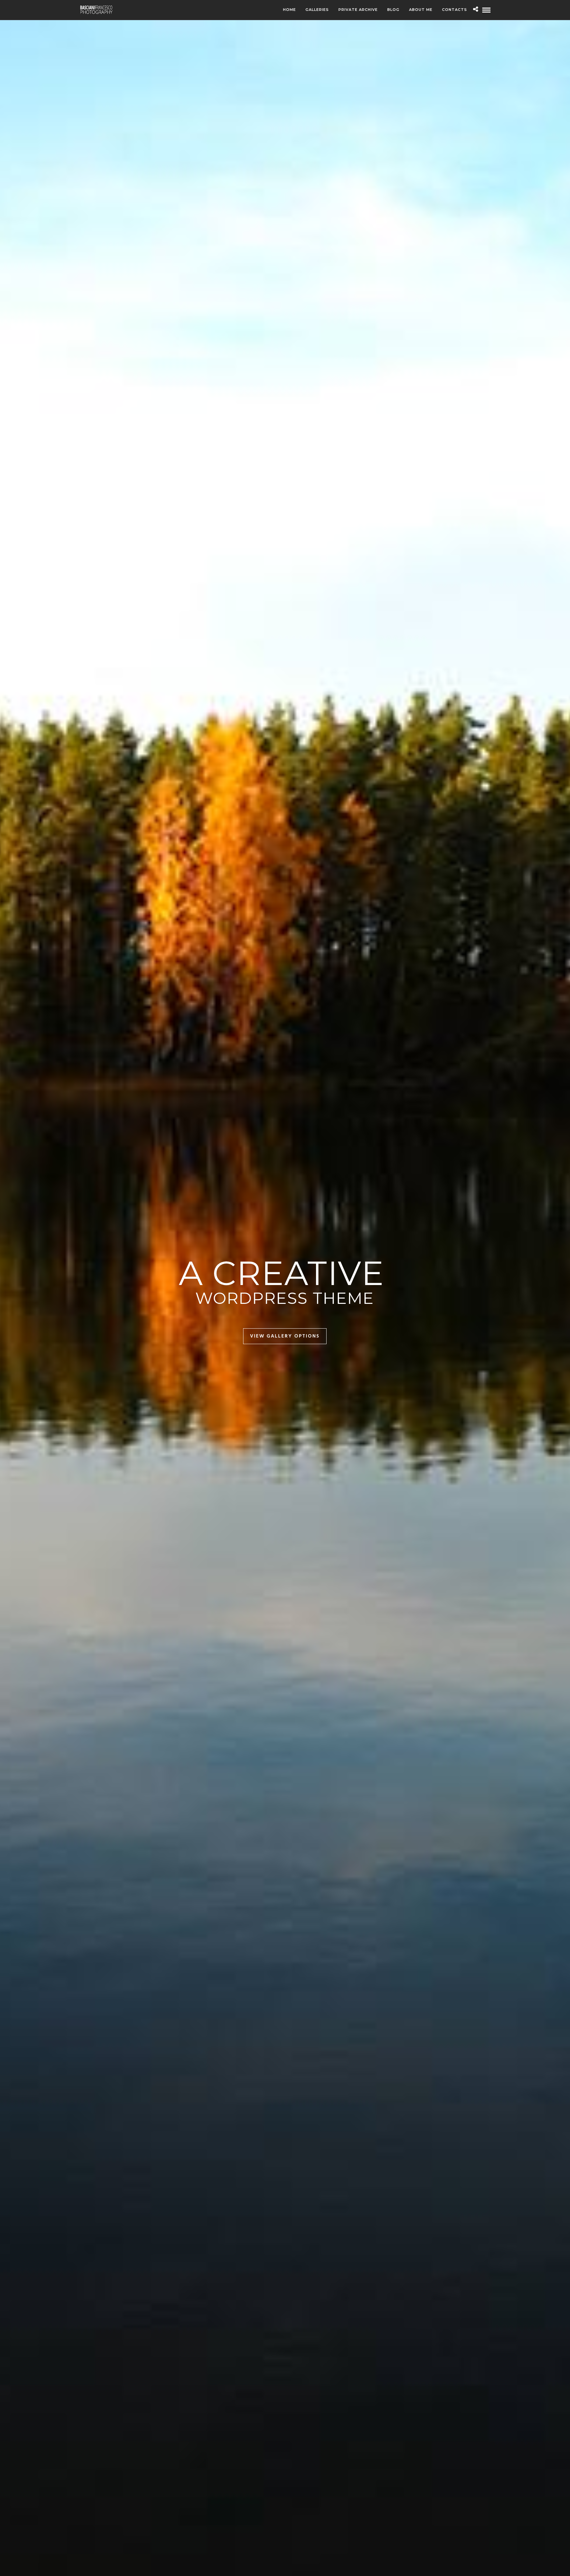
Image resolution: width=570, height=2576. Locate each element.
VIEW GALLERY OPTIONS (285, 1336)
